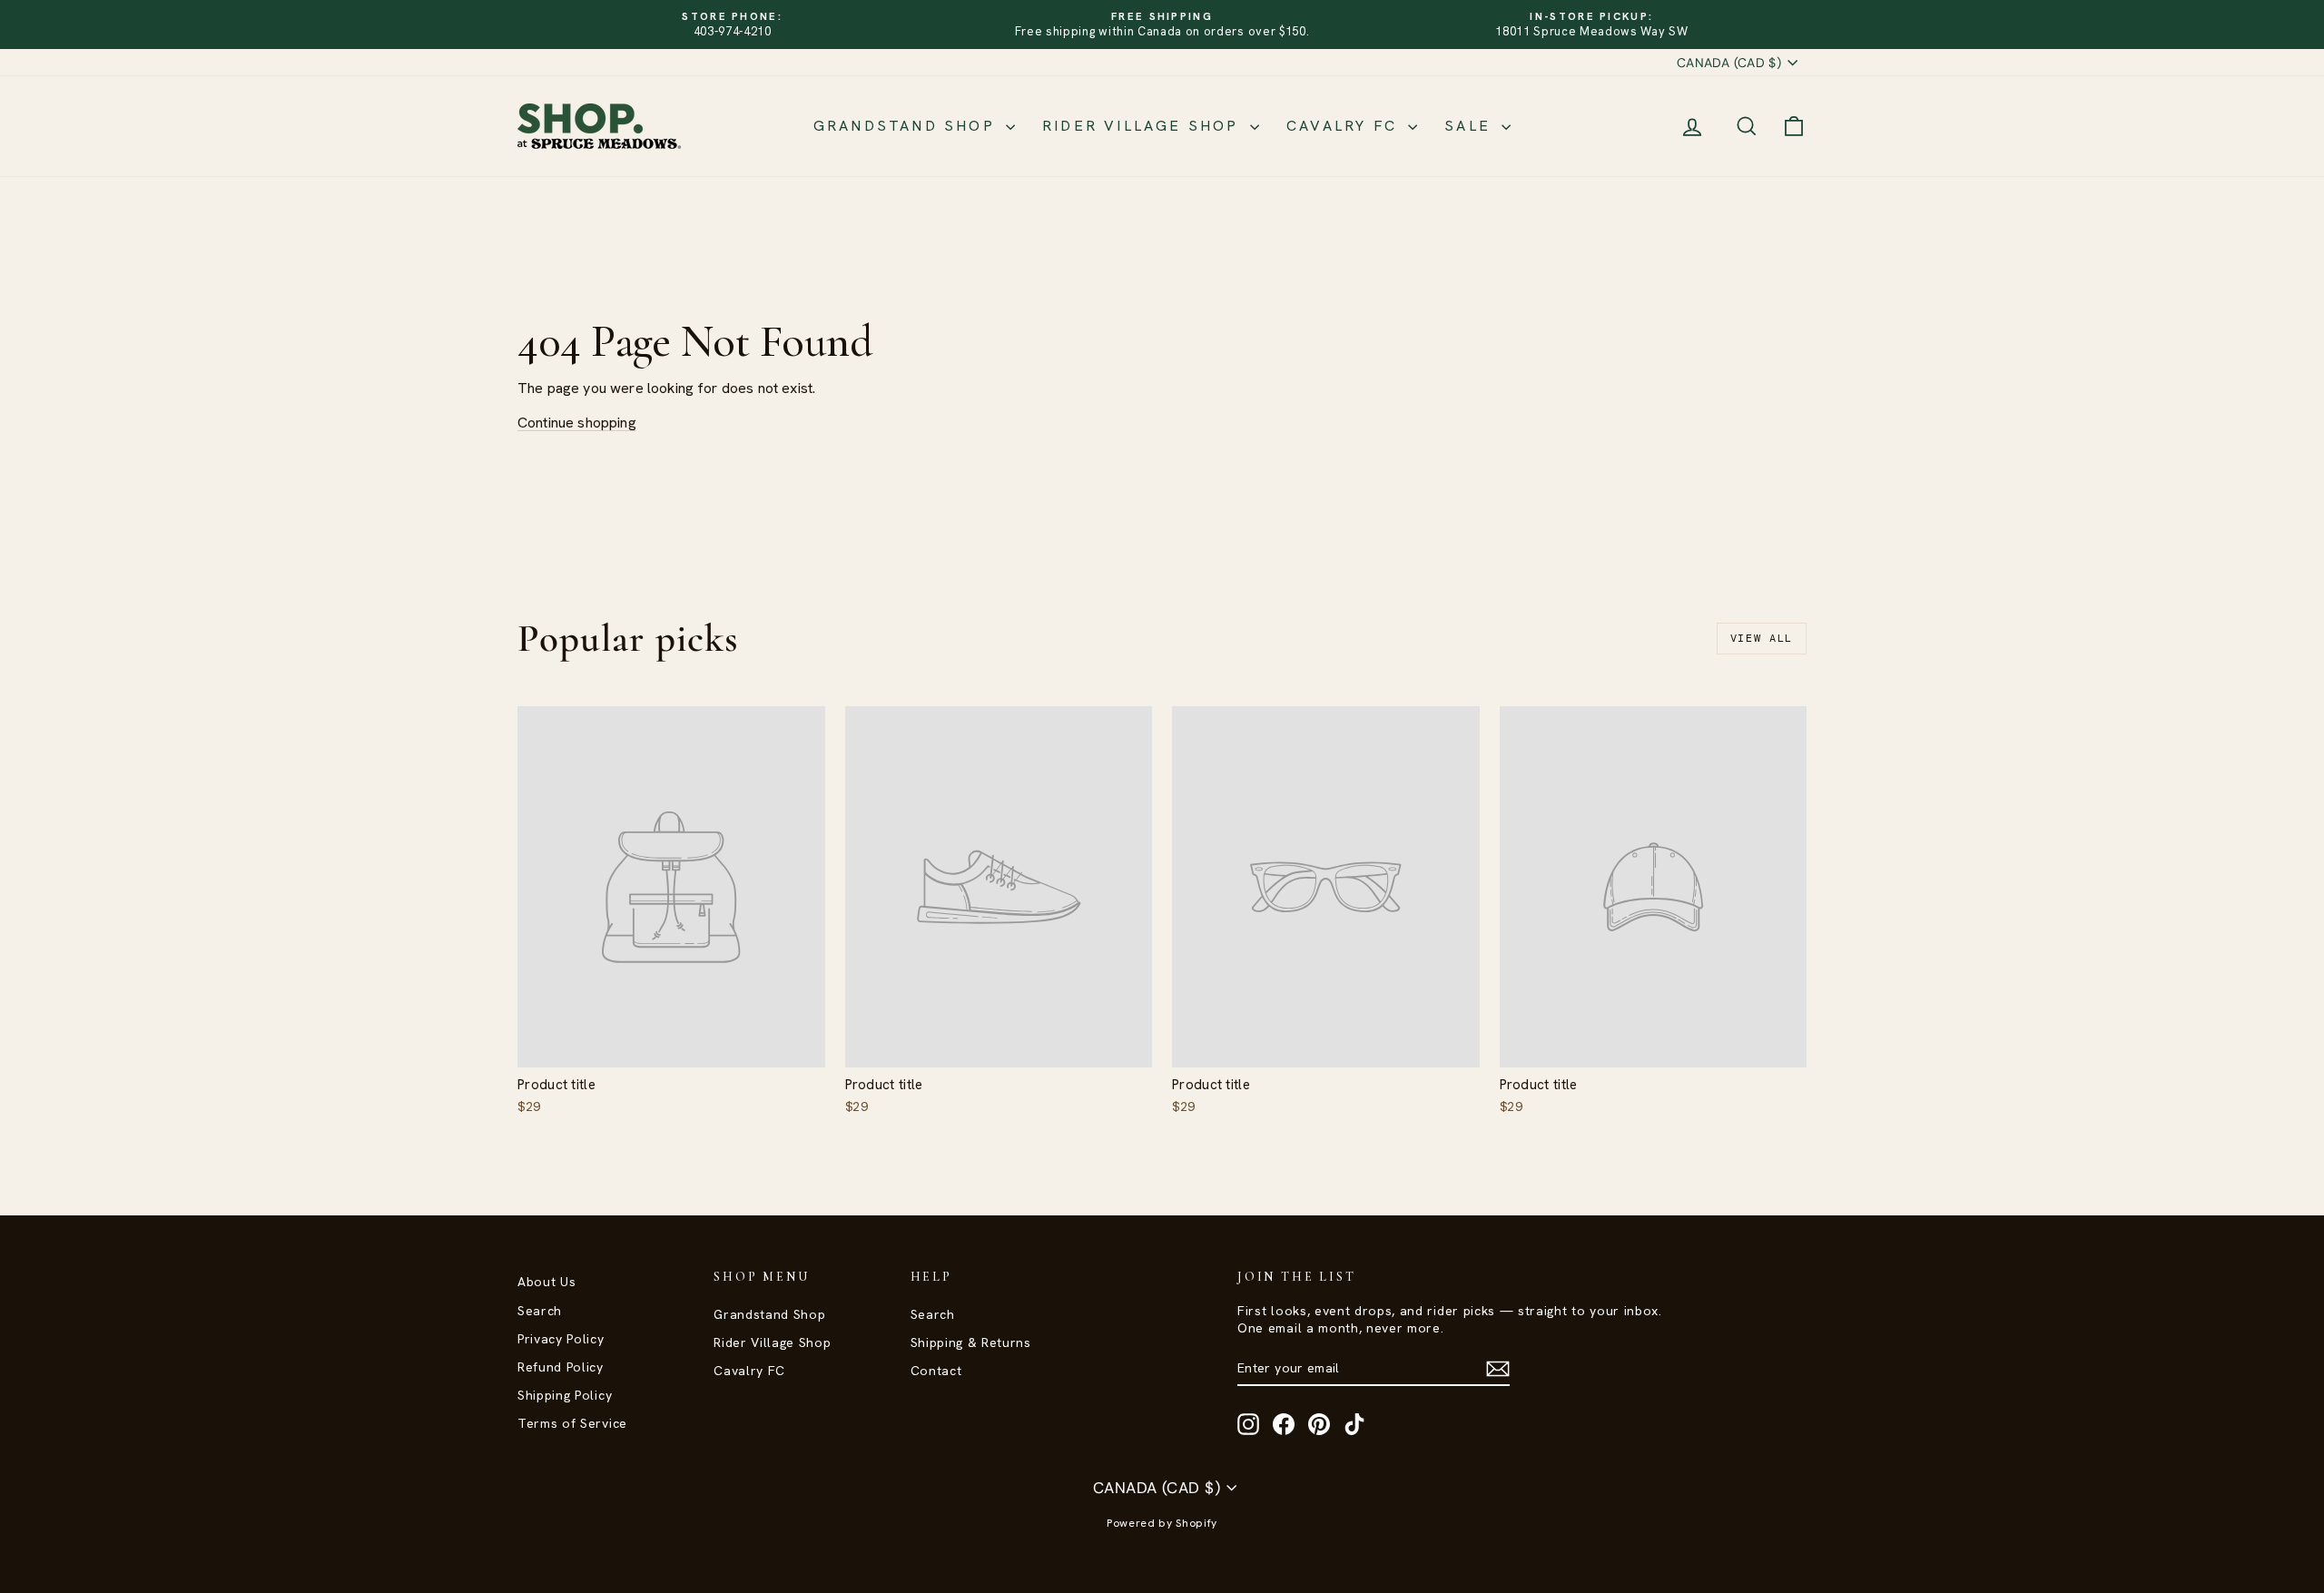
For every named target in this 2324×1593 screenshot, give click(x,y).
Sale (1471, 126)
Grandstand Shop (907, 126)
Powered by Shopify (1162, 1523)
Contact (936, 1371)
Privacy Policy (561, 1339)
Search (540, 1311)
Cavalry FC (1345, 126)
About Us (547, 1282)
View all (1762, 638)
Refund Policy (561, 1367)
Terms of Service (572, 1423)
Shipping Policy (565, 1395)
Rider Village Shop (1144, 126)
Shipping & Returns (971, 1342)
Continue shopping (577, 423)
